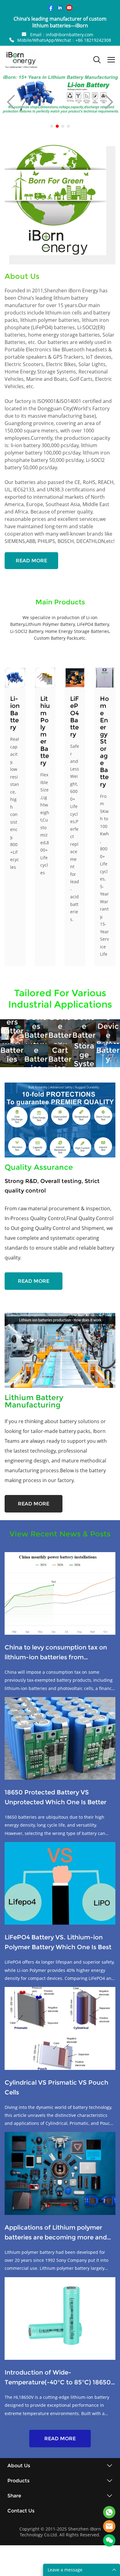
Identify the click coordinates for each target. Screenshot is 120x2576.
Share (14, 2496)
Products (18, 2481)
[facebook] (51, 8)
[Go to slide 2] (57, 126)
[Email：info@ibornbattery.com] (24, 35)
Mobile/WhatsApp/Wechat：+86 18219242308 (64, 40)
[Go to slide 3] (63, 126)
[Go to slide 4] (68, 126)
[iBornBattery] (109, 2512)
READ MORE (31, 561)
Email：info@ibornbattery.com (62, 35)
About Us (19, 2466)
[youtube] (69, 8)
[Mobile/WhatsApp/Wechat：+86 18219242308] (12, 40)
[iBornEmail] (109, 2526)
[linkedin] (60, 8)
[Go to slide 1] (52, 126)
